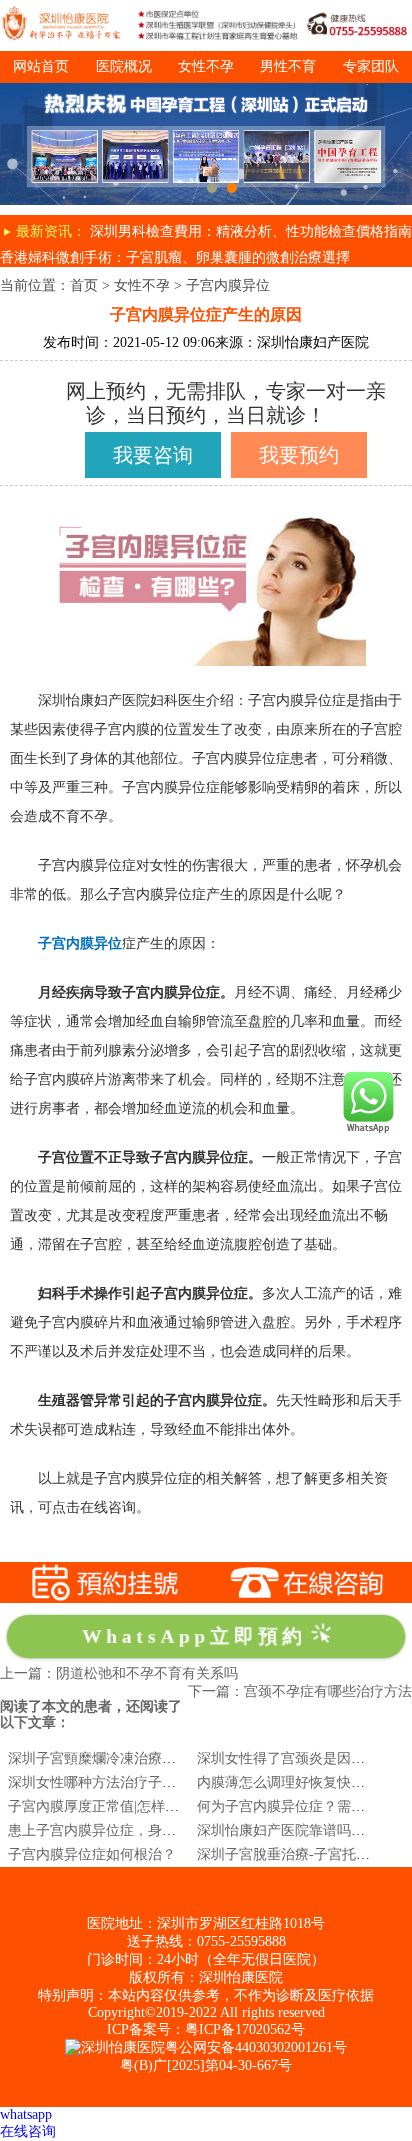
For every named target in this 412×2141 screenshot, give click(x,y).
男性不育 (288, 66)
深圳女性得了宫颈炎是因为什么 (295, 1758)
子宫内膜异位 (228, 285)
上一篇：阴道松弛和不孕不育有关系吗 (119, 1673)
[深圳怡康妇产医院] (206, 90)
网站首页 (41, 66)
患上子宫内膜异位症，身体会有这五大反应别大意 (162, 1830)
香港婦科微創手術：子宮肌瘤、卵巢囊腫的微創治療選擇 (175, 257)
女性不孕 (206, 66)
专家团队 (371, 66)
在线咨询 (28, 2131)
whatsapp (26, 2114)
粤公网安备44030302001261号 (256, 2047)
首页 (84, 285)
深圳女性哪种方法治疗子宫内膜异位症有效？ (148, 1782)
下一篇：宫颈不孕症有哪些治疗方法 (300, 1691)
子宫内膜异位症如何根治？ (92, 1854)
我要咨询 (153, 455)
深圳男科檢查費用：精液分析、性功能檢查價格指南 (251, 231)
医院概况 (124, 66)
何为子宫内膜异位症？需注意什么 (302, 1806)
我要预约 (299, 455)
